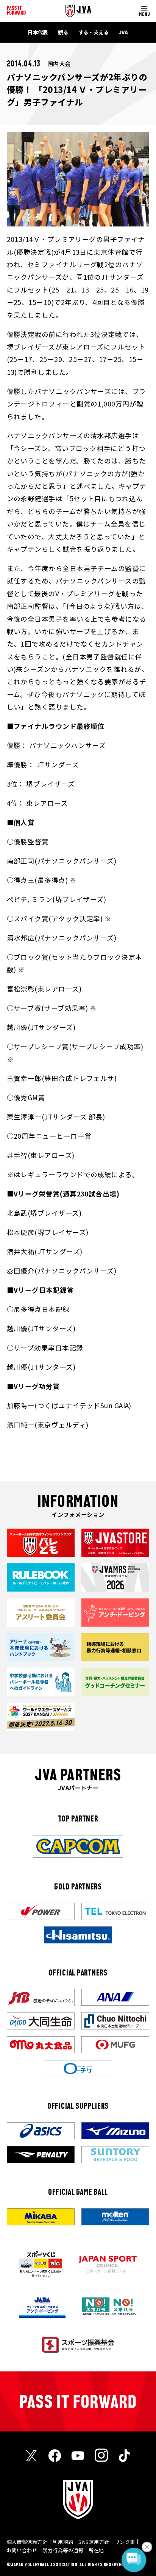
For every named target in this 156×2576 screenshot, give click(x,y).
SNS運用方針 (94, 2542)
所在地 (96, 2550)
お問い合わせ (22, 2550)
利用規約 (63, 2542)
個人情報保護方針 (27, 2542)
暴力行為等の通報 (63, 2550)
